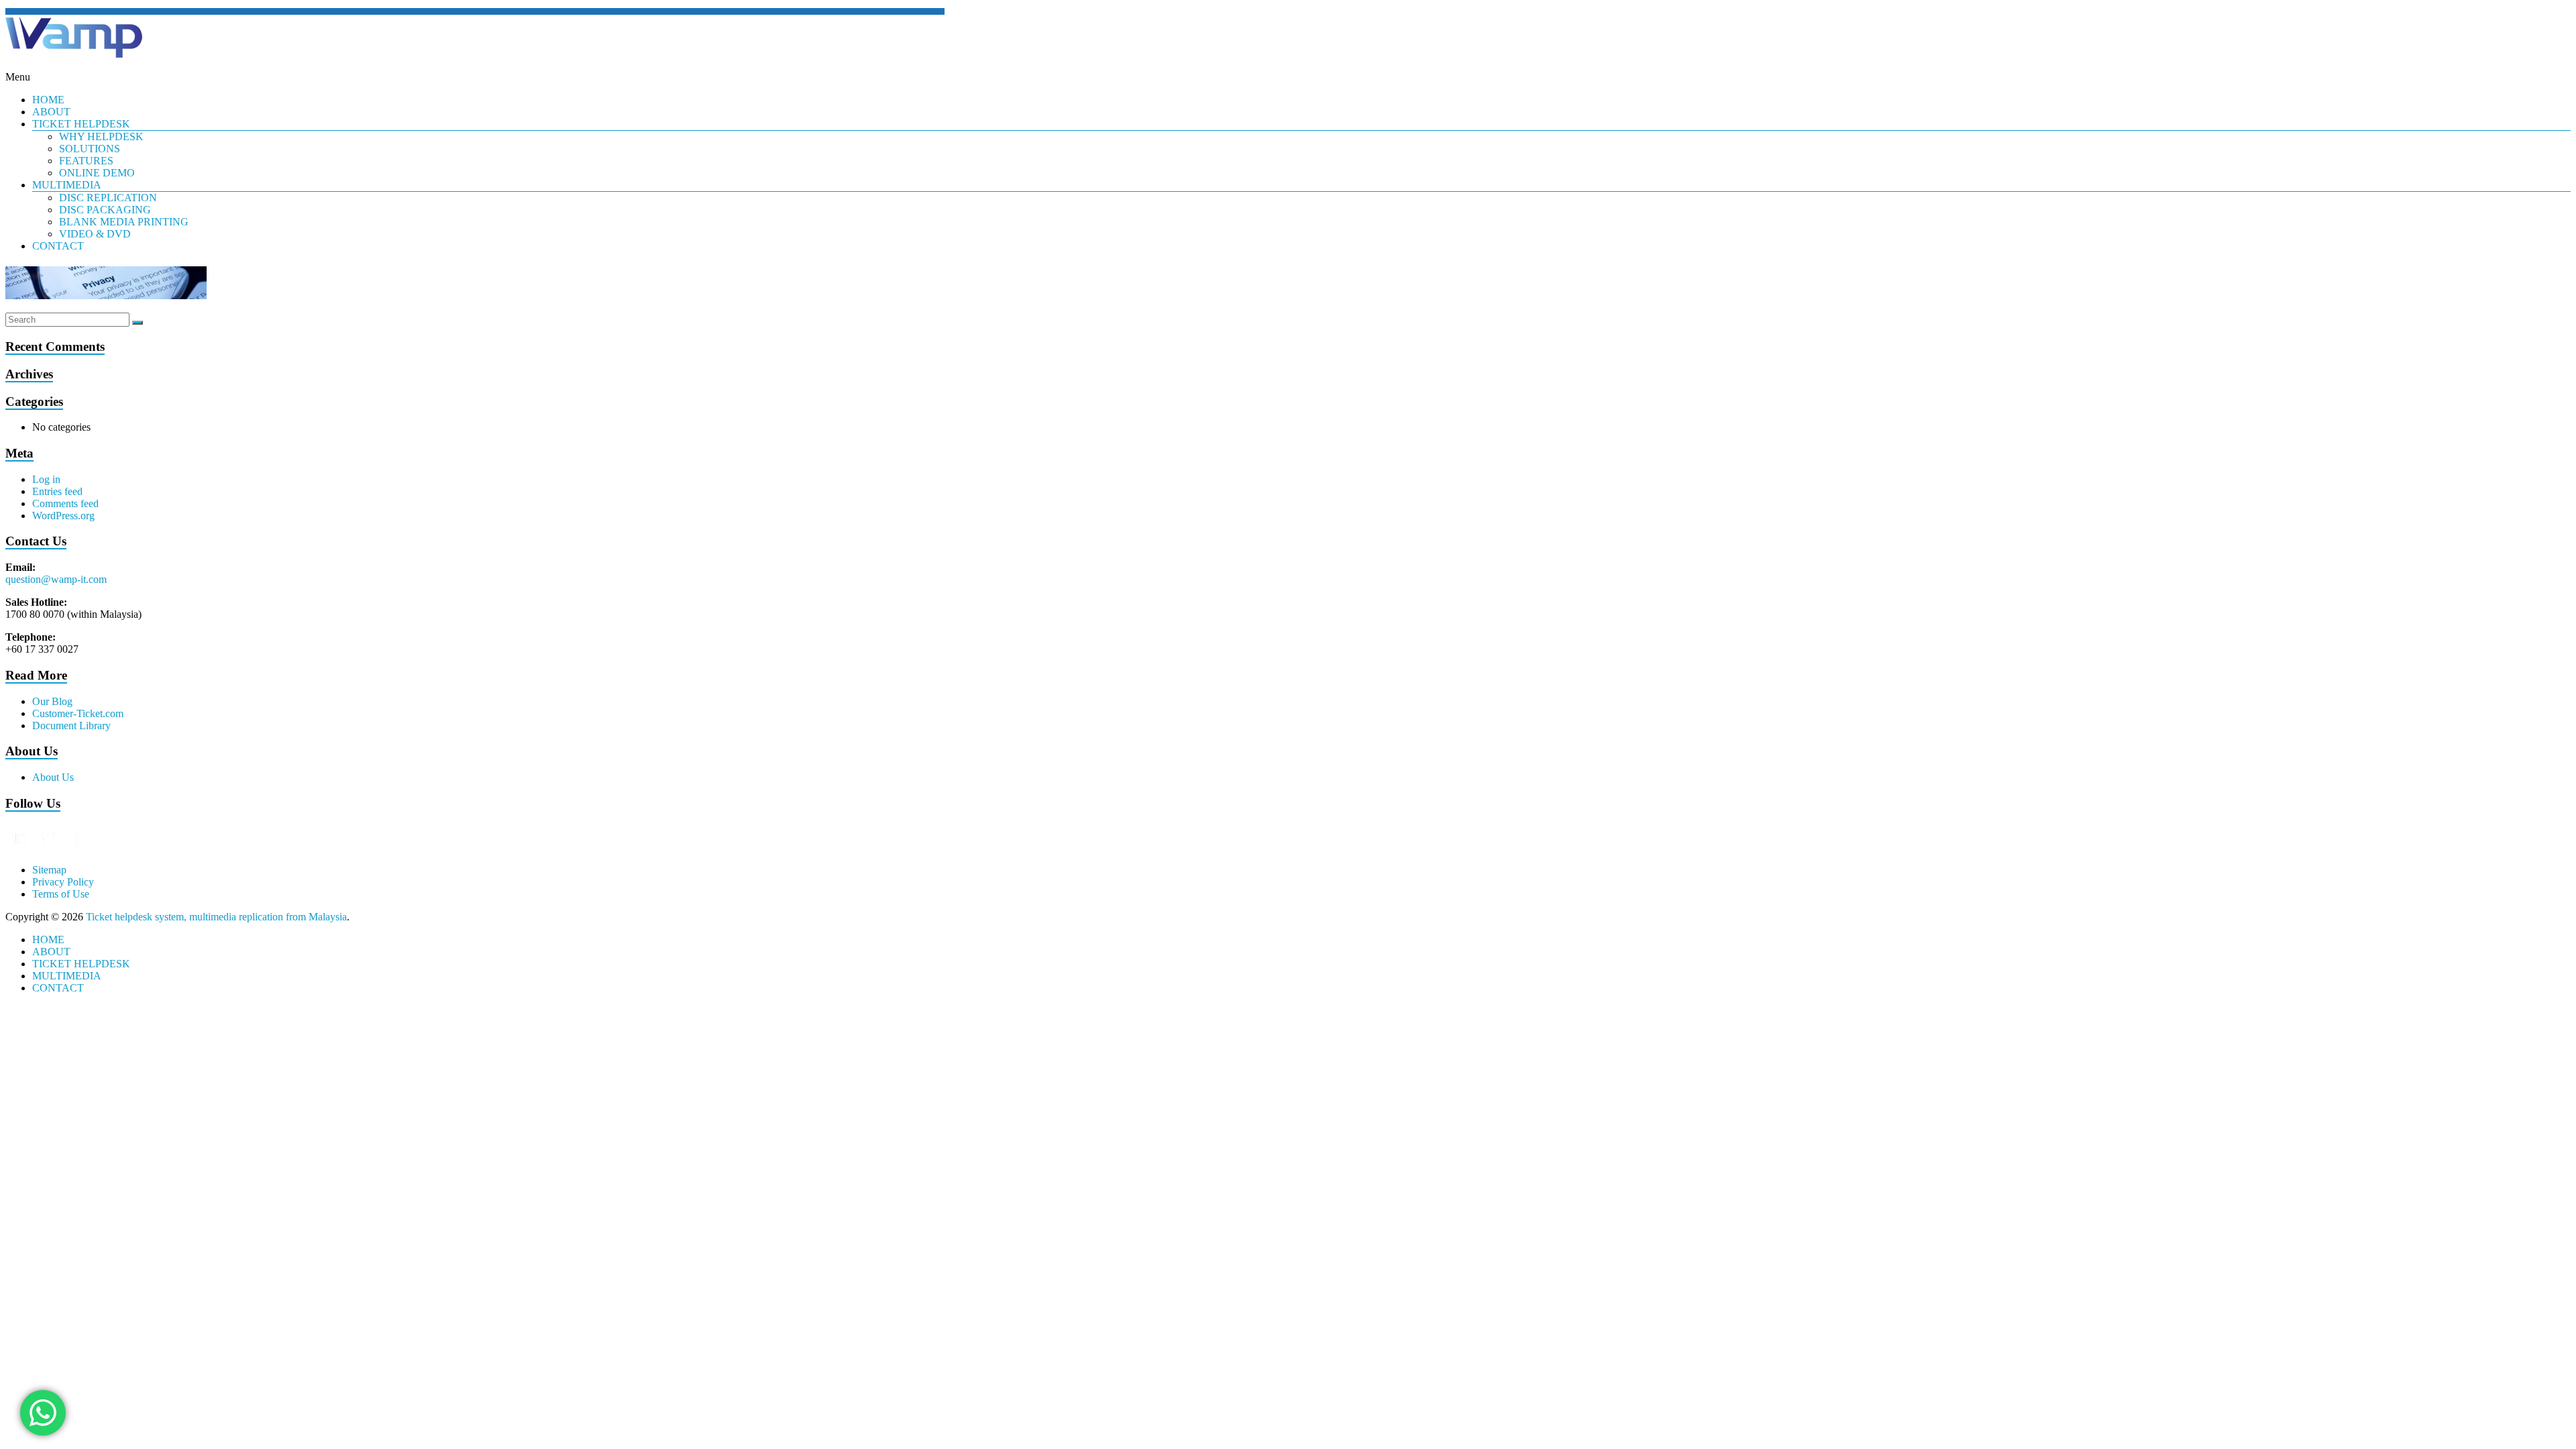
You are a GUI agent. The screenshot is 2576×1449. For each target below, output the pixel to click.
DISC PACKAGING (105, 210)
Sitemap (49, 870)
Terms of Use (61, 894)
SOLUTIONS (90, 149)
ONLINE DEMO (97, 173)
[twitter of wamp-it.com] (50, 847)
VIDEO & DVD (95, 234)
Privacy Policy (63, 882)
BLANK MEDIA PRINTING (124, 222)
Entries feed (57, 491)
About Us (53, 777)
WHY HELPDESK (101, 137)
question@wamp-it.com (56, 579)
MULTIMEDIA (67, 185)
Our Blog (52, 701)
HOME (48, 100)
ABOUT (51, 112)
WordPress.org (63, 516)
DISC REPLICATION (108, 198)
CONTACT (58, 246)
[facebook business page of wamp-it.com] (78, 847)
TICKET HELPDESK (81, 124)
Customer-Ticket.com (78, 713)
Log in (46, 479)
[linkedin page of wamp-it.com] (20, 847)
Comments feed (65, 503)
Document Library (71, 726)
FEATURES (86, 161)
